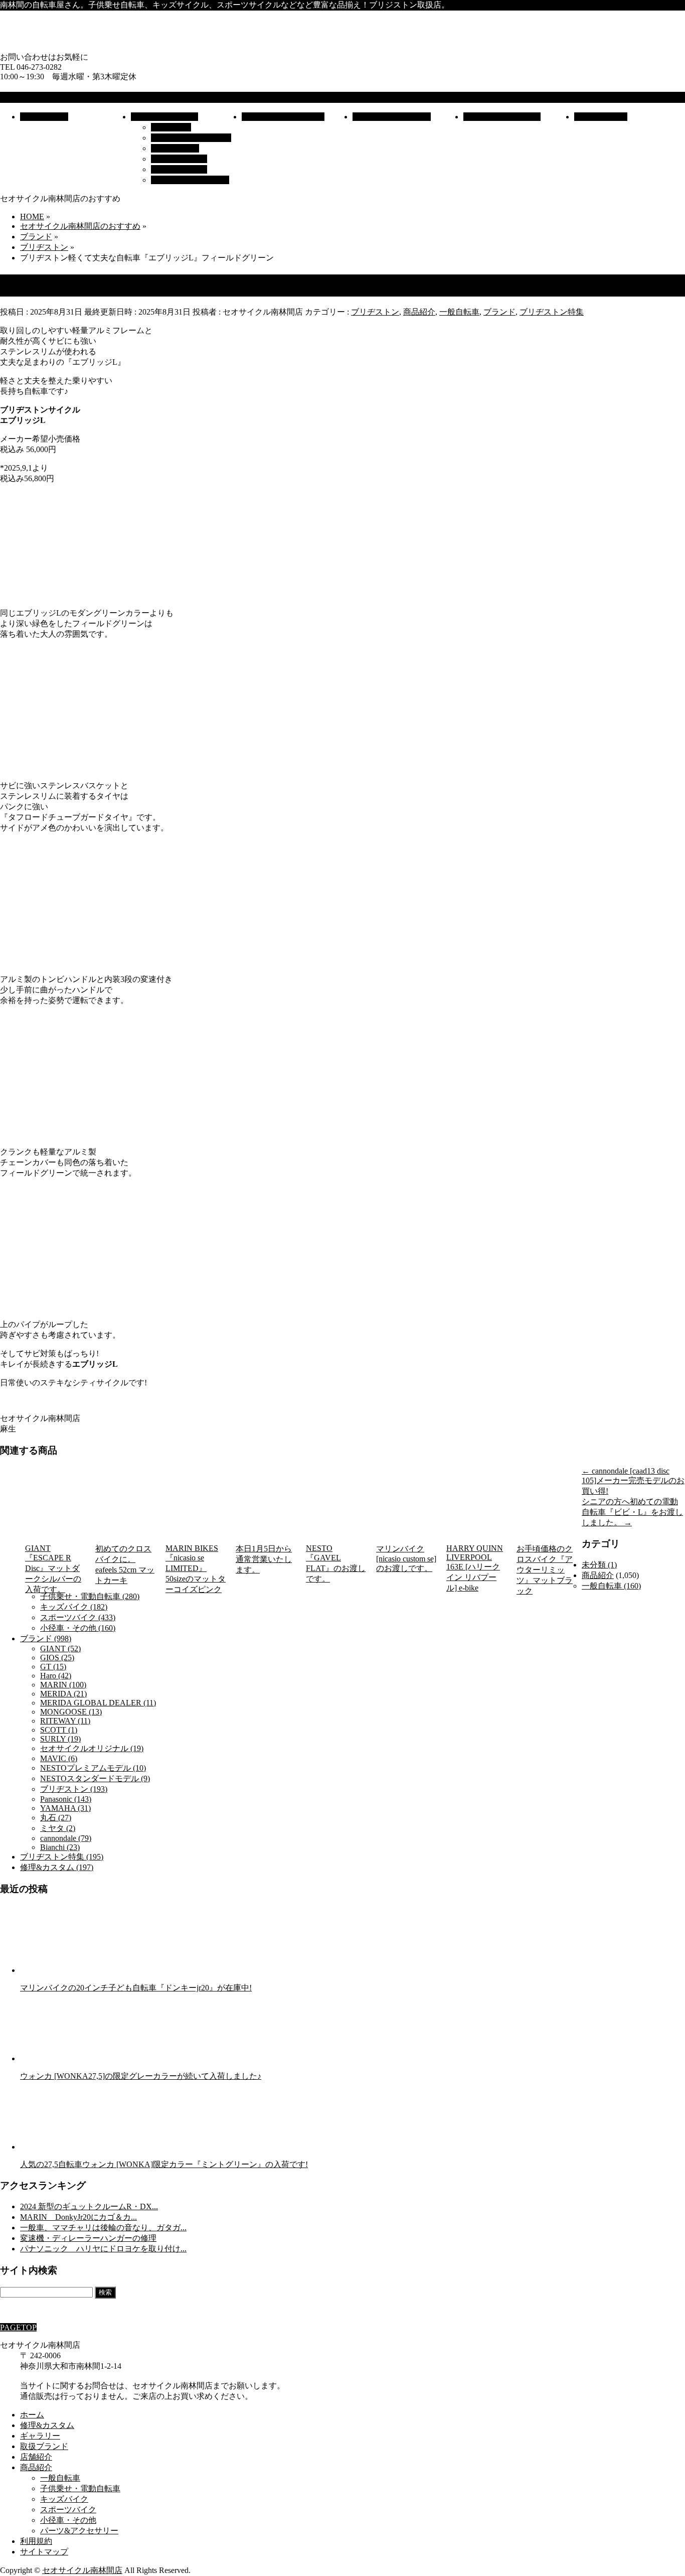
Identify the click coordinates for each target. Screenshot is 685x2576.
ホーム (32, 2415)
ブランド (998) (46, 1638)
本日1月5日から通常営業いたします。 (264, 1559)
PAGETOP (18, 2327)
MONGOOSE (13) (71, 1712)
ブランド (499, 312)
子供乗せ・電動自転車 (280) (90, 1596)
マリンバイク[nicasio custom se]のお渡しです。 (406, 1558)
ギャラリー (40, 2436)
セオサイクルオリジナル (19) (92, 1748)
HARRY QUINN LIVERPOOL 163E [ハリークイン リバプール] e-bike (475, 1568)
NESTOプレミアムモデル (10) (93, 1768)
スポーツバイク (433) (78, 1617)
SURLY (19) (60, 1739)
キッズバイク (175, 148)
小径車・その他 (179, 169)
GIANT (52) (60, 1649)
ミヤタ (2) (58, 1828)
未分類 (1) (599, 1565)
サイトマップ (44, 2552)
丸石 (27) (56, 1818)
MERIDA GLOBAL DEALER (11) (98, 1703)
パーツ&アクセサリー (190, 180)
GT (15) (53, 1667)
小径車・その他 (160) (78, 1628)
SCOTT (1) (59, 1730)
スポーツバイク (179, 159)
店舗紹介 (36, 2457)
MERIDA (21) (63, 1694)
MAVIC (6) (59, 1758)
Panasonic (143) (66, 1799)
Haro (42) (56, 1676)
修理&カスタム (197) (57, 1867)
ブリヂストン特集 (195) (62, 1857)
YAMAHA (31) (65, 1808)
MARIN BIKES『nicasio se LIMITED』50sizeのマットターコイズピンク (196, 1569)
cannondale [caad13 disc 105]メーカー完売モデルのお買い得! (633, 1481)
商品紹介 (419, 312)
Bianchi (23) (60, 1847)
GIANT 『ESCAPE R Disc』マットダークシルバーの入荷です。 (53, 1569)
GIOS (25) (57, 1658)
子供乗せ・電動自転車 (191, 138)
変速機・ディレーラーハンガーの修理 (88, 2238)
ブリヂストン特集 (552, 312)
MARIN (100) (63, 1685)
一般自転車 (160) (611, 1586)
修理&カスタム (47, 2425)
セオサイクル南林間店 (82, 2570)
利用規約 (36, 2541)
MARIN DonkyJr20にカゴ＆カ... (78, 2217)
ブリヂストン (375, 312)
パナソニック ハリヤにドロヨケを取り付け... (103, 2249)
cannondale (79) (66, 1838)
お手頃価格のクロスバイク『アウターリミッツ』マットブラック (545, 1570)
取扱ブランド (44, 2446)
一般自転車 (171, 127)
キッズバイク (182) (74, 1607)
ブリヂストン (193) (74, 1789)
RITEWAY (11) (65, 1721)
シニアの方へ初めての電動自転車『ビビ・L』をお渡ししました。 (632, 1512)
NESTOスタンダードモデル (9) (95, 1778)
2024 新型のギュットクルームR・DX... (89, 2206)
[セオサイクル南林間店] (201, 47)
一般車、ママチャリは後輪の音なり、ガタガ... (103, 2228)
